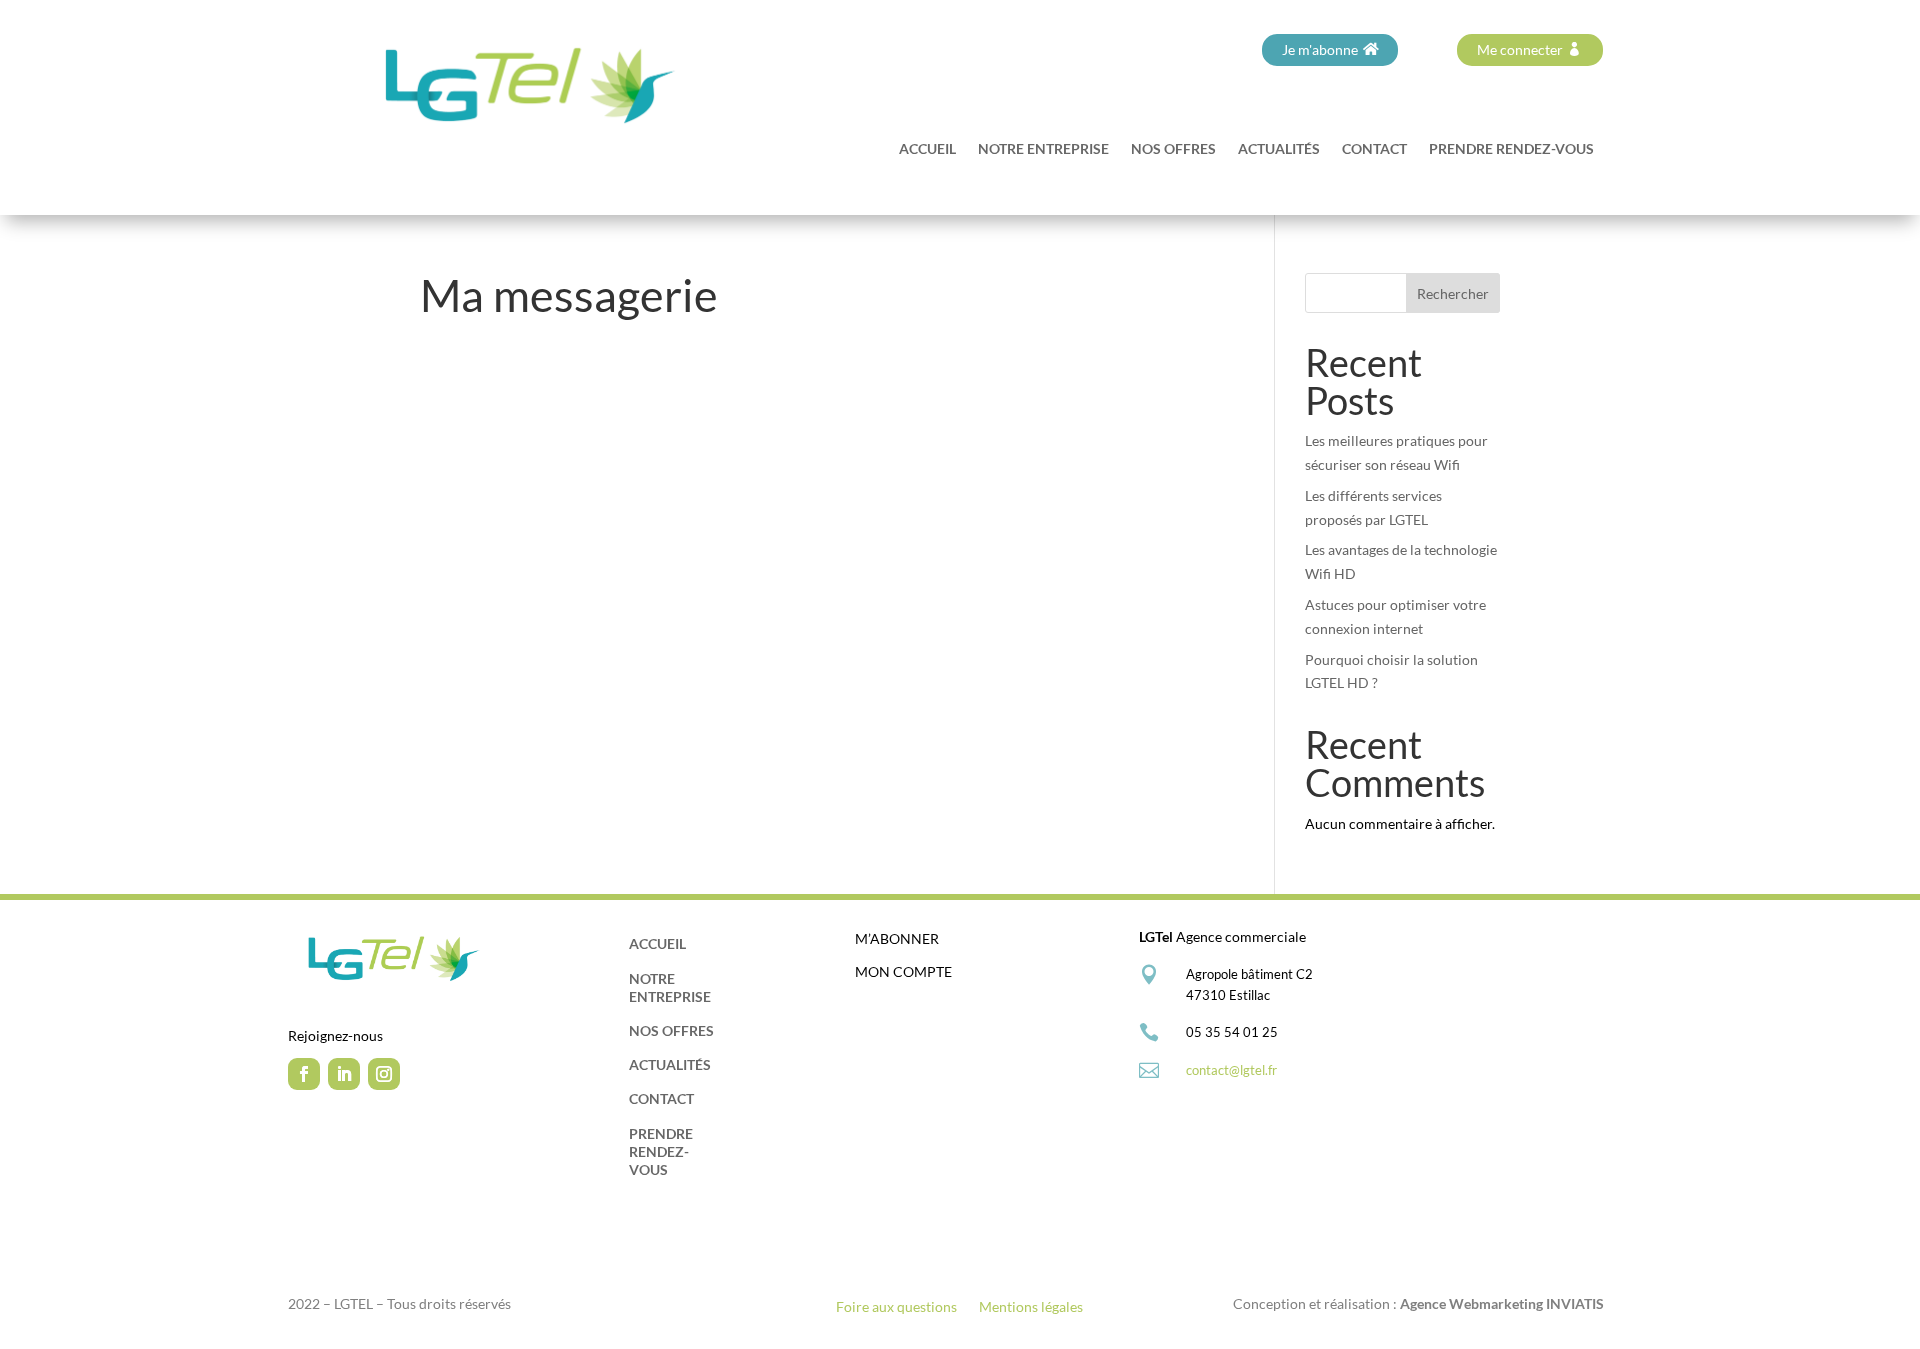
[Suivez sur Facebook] (304, 1074)
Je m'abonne (1320, 49)
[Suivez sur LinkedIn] (344, 1074)
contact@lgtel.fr (1231, 1070)
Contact (1374, 149)
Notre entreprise (1043, 149)
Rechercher (1453, 293)
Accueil (927, 149)
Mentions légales (1031, 1307)
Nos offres (1173, 149)
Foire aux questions (896, 1307)
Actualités (1279, 149)
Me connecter (1520, 49)
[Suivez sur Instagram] (384, 1074)
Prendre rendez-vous (1511, 149)
